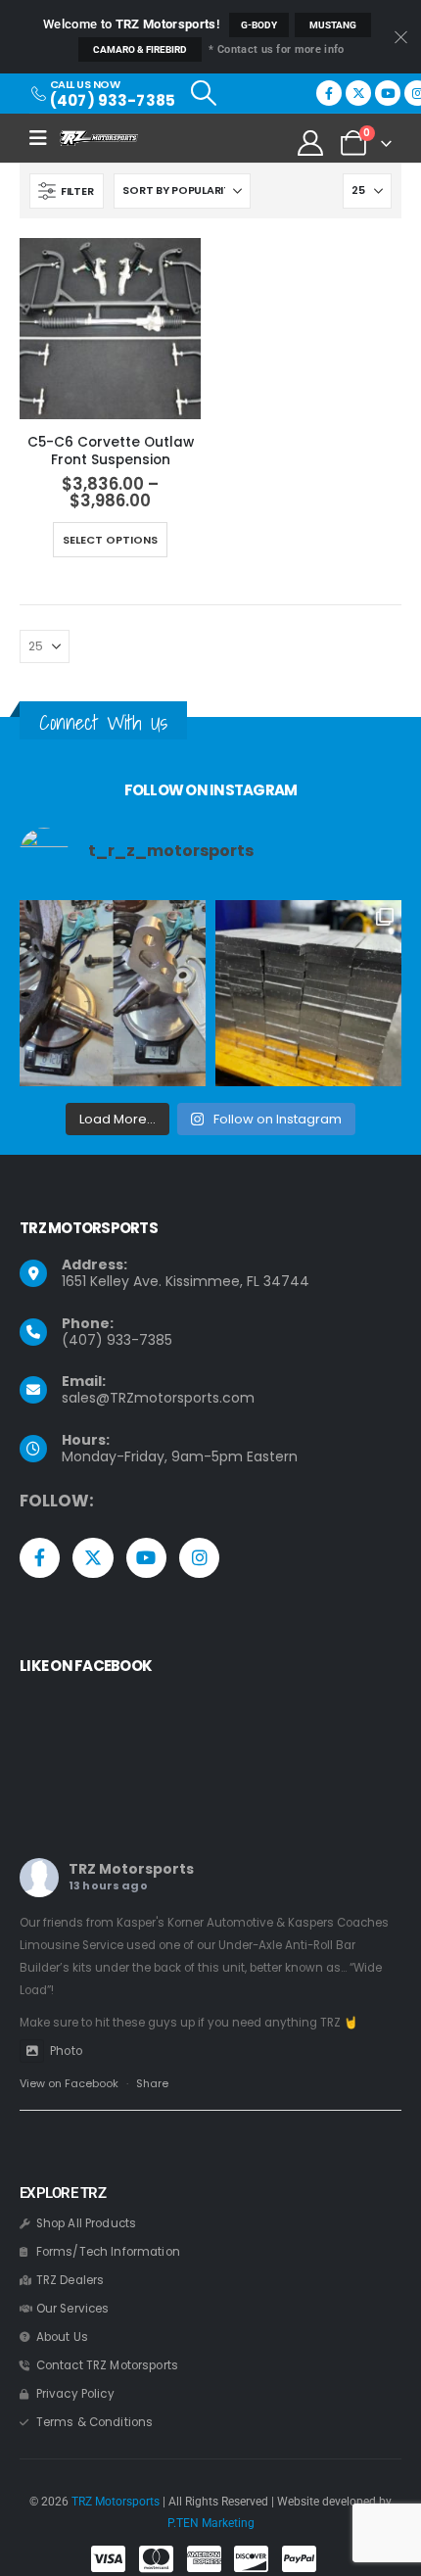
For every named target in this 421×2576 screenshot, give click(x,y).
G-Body (259, 25)
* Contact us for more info (276, 49)
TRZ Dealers (70, 2280)
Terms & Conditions (95, 2422)
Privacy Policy (75, 2394)
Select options (110, 540)
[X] (358, 93)
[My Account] (311, 143)
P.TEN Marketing (211, 2523)
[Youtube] (388, 93)
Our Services (73, 2309)
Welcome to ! (131, 24)
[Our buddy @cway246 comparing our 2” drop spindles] (113, 993)
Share (152, 2083)
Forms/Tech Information (108, 2252)
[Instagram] (199, 1558)
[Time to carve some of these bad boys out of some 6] (308, 993)
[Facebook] (329, 93)
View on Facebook (69, 2083)
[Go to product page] (110, 329)
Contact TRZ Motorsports (107, 2365)
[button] (203, 93)
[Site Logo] (99, 138)
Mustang (333, 25)
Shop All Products (86, 2223)
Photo (66, 2051)
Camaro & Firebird (140, 49)
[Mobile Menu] (45, 138)
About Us (62, 2337)
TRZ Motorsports (131, 1869)
